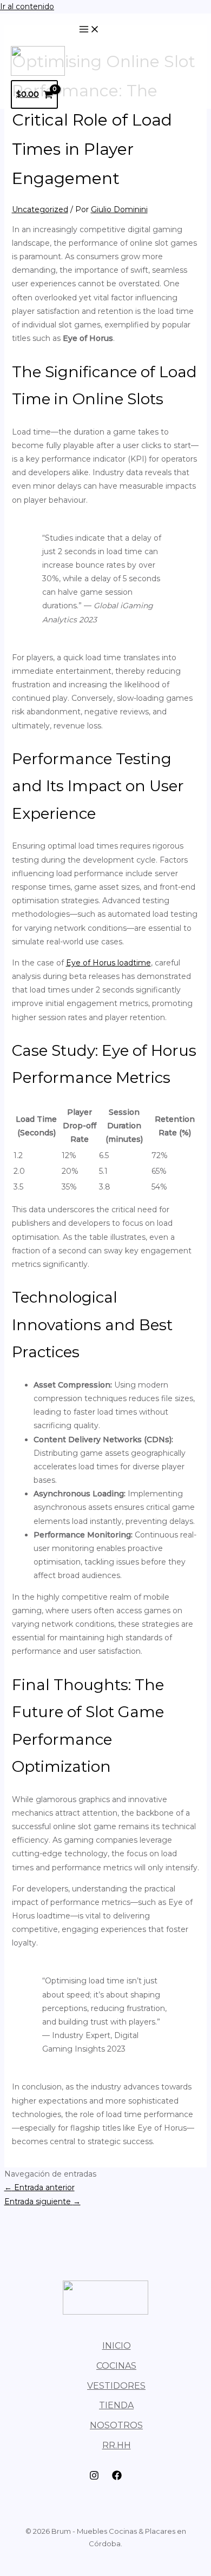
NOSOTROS (116, 2425)
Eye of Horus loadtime (108, 963)
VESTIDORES (116, 2386)
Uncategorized (40, 209)
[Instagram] (94, 2478)
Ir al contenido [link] (27, 6)
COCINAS (116, 2366)
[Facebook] (117, 2478)
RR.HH (117, 2445)
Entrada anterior (39, 2187)
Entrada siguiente (42, 2202)
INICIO (117, 2346)
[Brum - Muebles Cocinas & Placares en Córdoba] (38, 73)
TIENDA (116, 2405)
